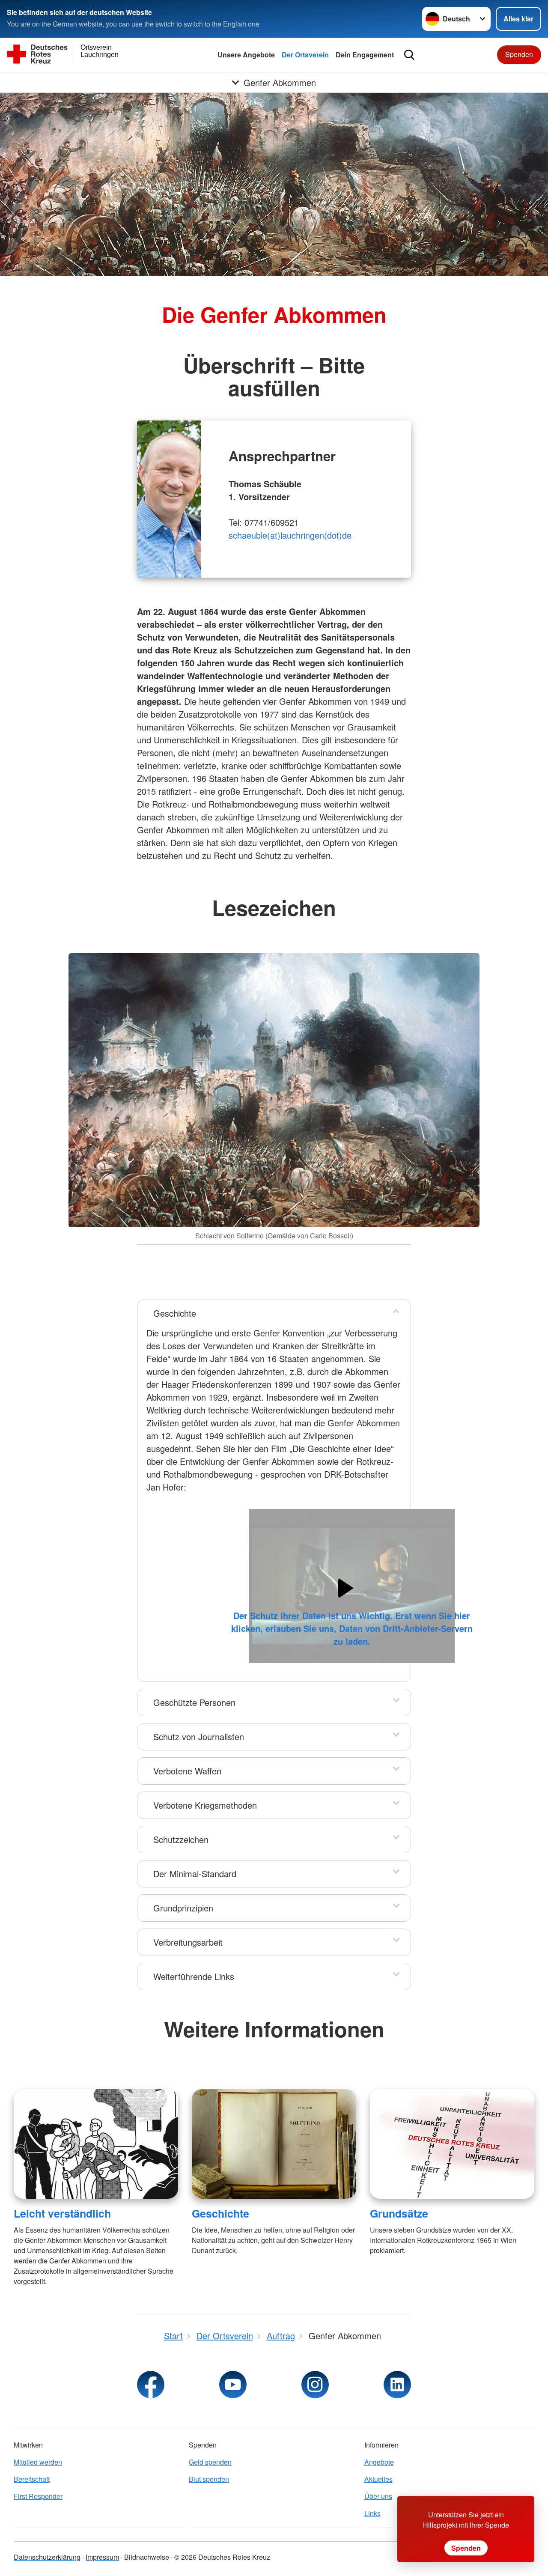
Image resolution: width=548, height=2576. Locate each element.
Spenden (519, 54)
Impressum (102, 2557)
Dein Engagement (365, 55)
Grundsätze (399, 2213)
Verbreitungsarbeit (188, 1942)
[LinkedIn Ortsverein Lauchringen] (397, 2385)
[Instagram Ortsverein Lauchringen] (315, 2385)
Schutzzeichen (181, 1839)
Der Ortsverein (305, 55)
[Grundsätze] (452, 2144)
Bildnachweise (147, 2557)
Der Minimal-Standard (195, 1874)
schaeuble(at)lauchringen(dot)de (290, 535)
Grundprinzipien (183, 1908)
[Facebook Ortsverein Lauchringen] (151, 2385)
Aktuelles (378, 2479)
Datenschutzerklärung (47, 2557)
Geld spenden (210, 2462)
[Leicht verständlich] (96, 2144)
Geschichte (175, 1313)
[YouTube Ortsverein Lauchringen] (233, 2385)
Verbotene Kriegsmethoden (205, 1805)
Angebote (379, 2462)
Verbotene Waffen (187, 1771)
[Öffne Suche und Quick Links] (409, 55)
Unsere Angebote (246, 55)
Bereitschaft (32, 2479)
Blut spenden (209, 2479)
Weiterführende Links (194, 1976)
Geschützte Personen (194, 1702)
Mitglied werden (38, 2462)
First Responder (38, 2496)
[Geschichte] (274, 2144)
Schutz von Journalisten (199, 1737)
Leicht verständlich (62, 2213)
